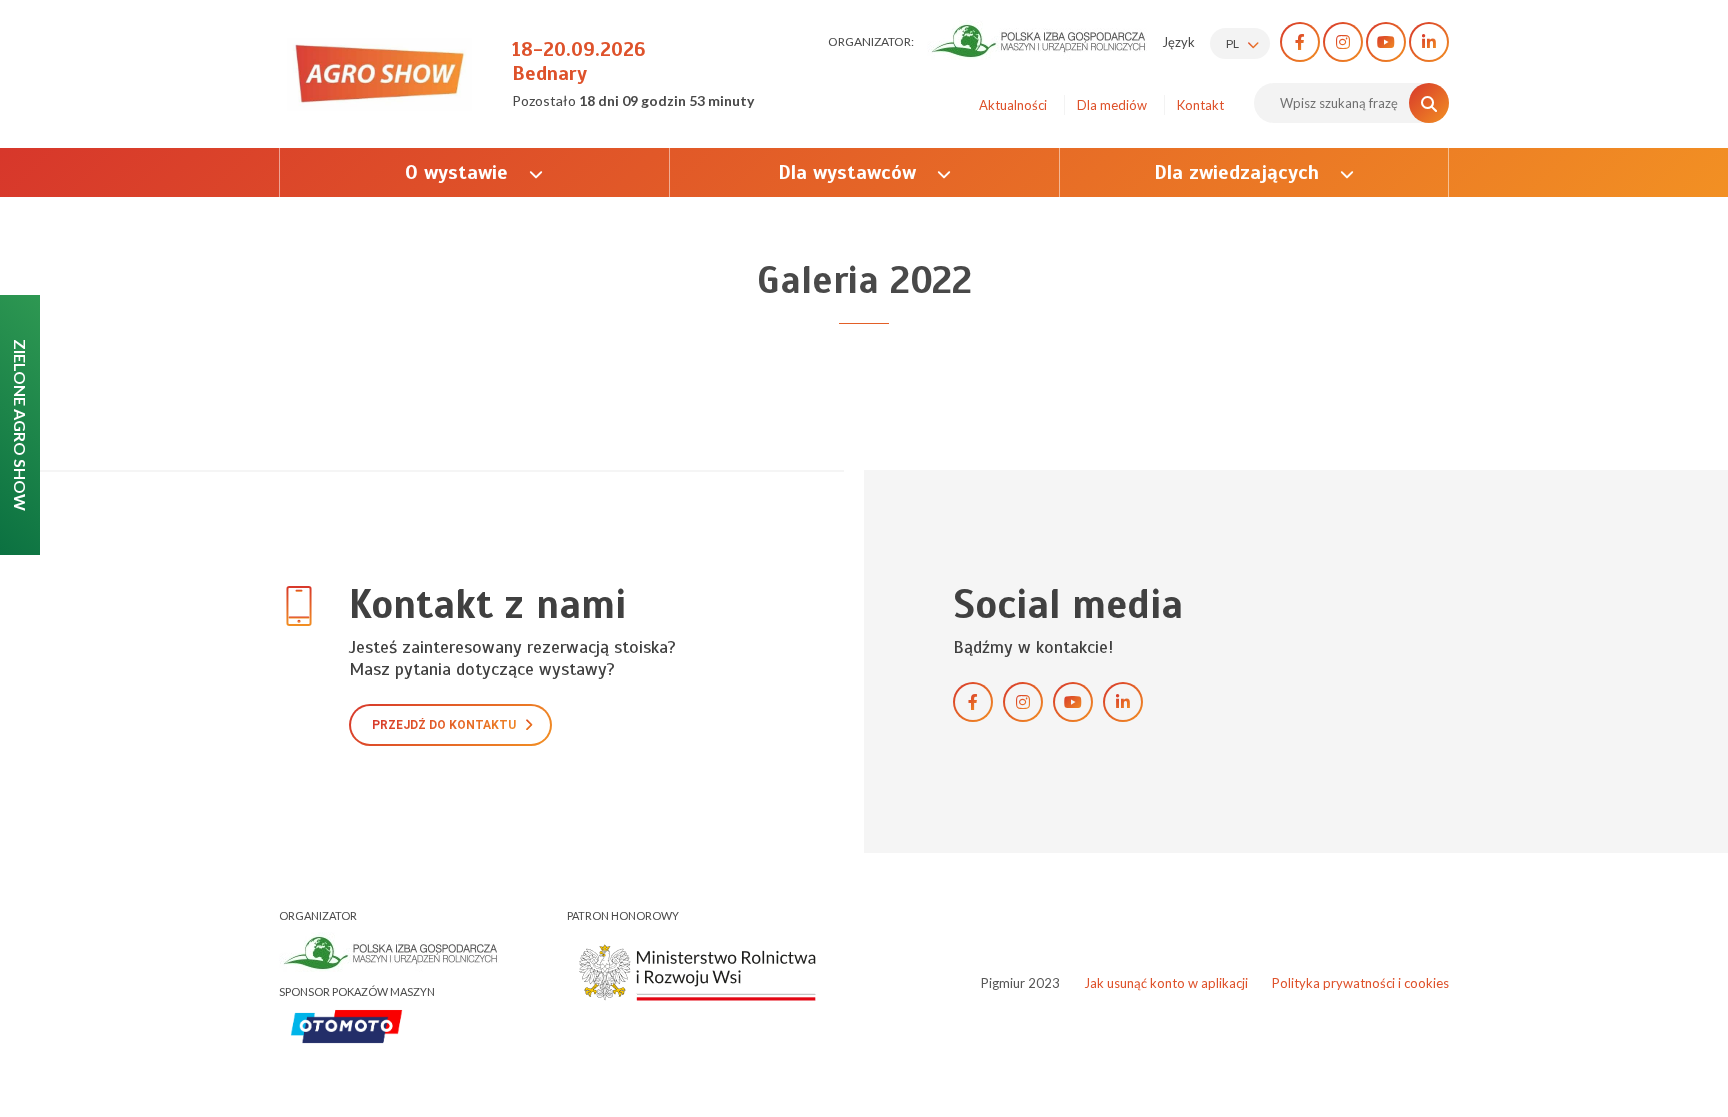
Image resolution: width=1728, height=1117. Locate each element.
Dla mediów (1112, 105)
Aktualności (1013, 105)
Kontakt (1200, 105)
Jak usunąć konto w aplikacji (1166, 983)
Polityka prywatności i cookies (1360, 983)
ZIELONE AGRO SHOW (20, 425)
